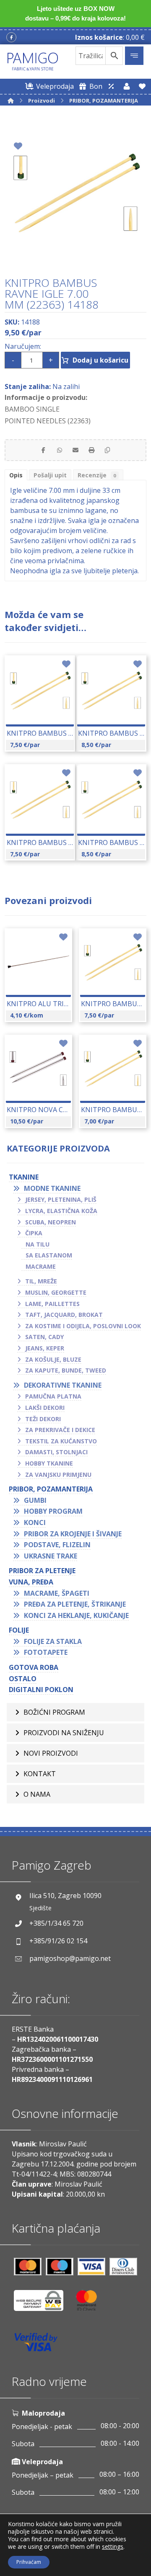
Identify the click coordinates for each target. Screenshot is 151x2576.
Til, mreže (41, 1281)
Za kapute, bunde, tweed (66, 1370)
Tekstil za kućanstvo (61, 1441)
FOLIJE (19, 1630)
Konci (35, 1522)
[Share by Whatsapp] (60, 450)
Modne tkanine (52, 1188)
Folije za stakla (53, 1641)
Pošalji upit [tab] (50, 475)
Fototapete (46, 1652)
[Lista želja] (142, 86)
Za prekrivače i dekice (60, 1430)
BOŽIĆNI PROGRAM (54, 1712)
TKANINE (24, 1177)
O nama (37, 1794)
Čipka (34, 1233)
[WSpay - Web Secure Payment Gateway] (43, 2304)
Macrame (41, 1266)
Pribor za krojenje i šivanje (73, 1534)
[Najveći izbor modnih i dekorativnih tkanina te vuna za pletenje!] (33, 62)
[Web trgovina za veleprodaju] (111, 86)
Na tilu (38, 1244)
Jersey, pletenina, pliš (61, 1199)
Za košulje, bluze (53, 1359)
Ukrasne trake (51, 1556)
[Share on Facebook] (44, 450)
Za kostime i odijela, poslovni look (83, 1326)
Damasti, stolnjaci (56, 1452)
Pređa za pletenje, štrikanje (75, 1604)
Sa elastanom (49, 1255)
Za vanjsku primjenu (58, 1475)
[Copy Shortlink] (107, 450)
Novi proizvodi (51, 1753)
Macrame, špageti (57, 1593)
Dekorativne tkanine (63, 1385)
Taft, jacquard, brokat (64, 1315)
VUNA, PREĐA (31, 1582)
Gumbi (35, 1500)
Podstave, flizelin (57, 1545)
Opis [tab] (16, 475)
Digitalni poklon (41, 1690)
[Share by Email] (75, 450)
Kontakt (40, 1774)
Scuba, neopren (51, 1222)
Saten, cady (44, 1337)
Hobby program (53, 1511)
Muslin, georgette (56, 1292)
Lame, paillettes (52, 1304)
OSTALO (23, 1679)
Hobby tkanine (49, 1463)
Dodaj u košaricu (100, 360)
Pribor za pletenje (42, 1571)
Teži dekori (43, 1419)
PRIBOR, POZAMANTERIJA (51, 1489)
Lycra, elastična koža (61, 1211)
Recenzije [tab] (97, 475)
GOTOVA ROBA (34, 1667)
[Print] (91, 450)
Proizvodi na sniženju (64, 1733)
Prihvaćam (29, 2562)
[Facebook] (11, 37)
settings (113, 2547)
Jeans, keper (45, 1348)
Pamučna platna (53, 1396)
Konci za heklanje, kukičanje (76, 1615)
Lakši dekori (45, 1408)
